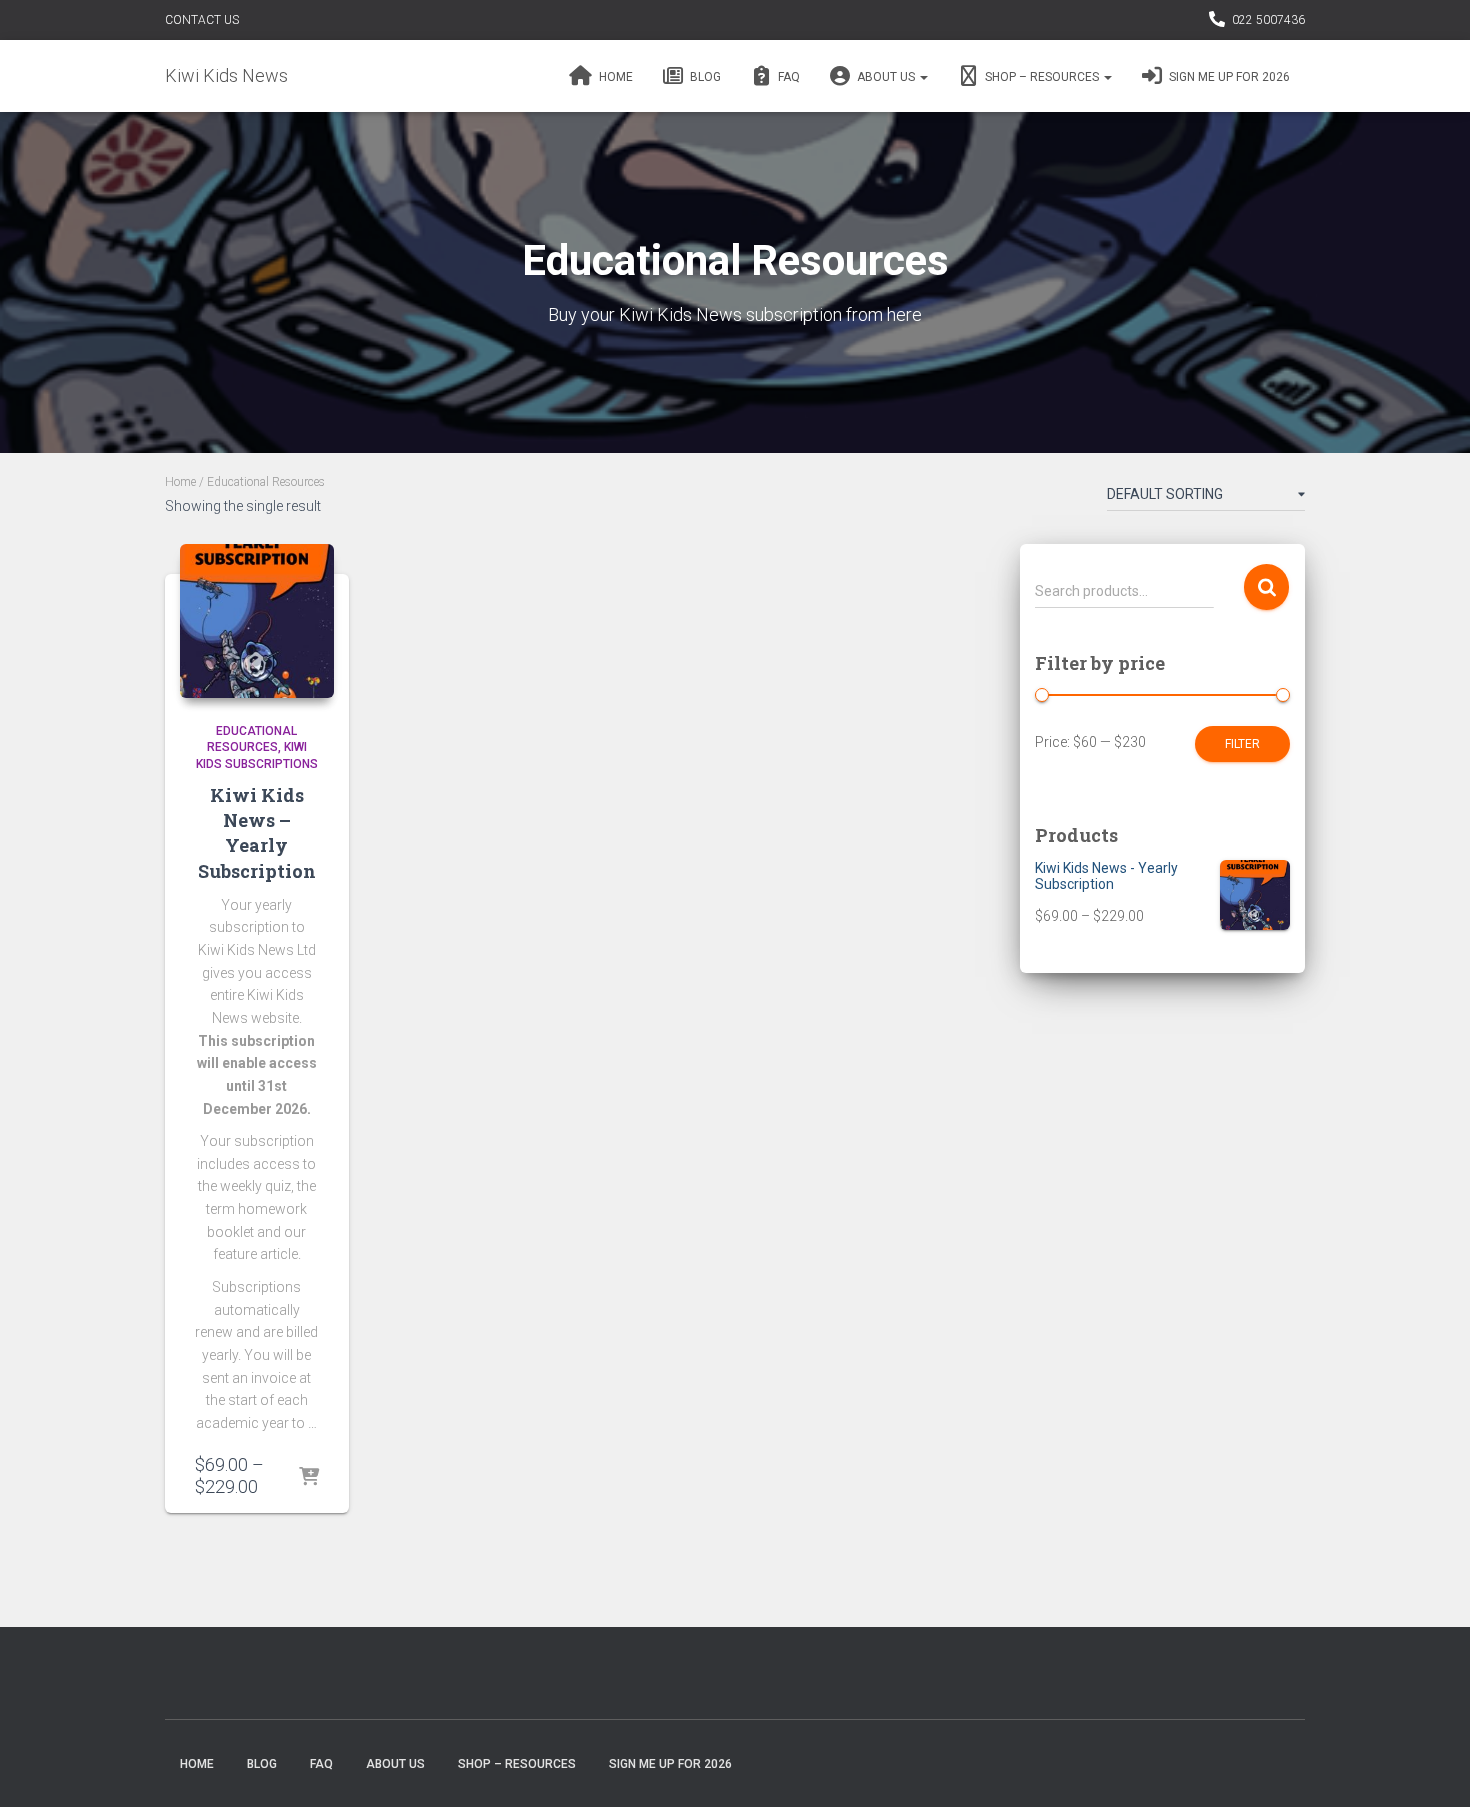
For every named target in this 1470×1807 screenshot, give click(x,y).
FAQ (787, 77)
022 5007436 (1268, 20)
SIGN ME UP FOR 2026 (1228, 77)
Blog (704, 77)
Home (614, 77)
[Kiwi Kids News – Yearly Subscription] (257, 621)
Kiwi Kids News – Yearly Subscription (257, 833)
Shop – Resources (1042, 77)
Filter (1242, 744)
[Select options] (309, 1478)
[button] (923, 77)
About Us (886, 77)
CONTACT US (202, 20)
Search (1266, 587)
